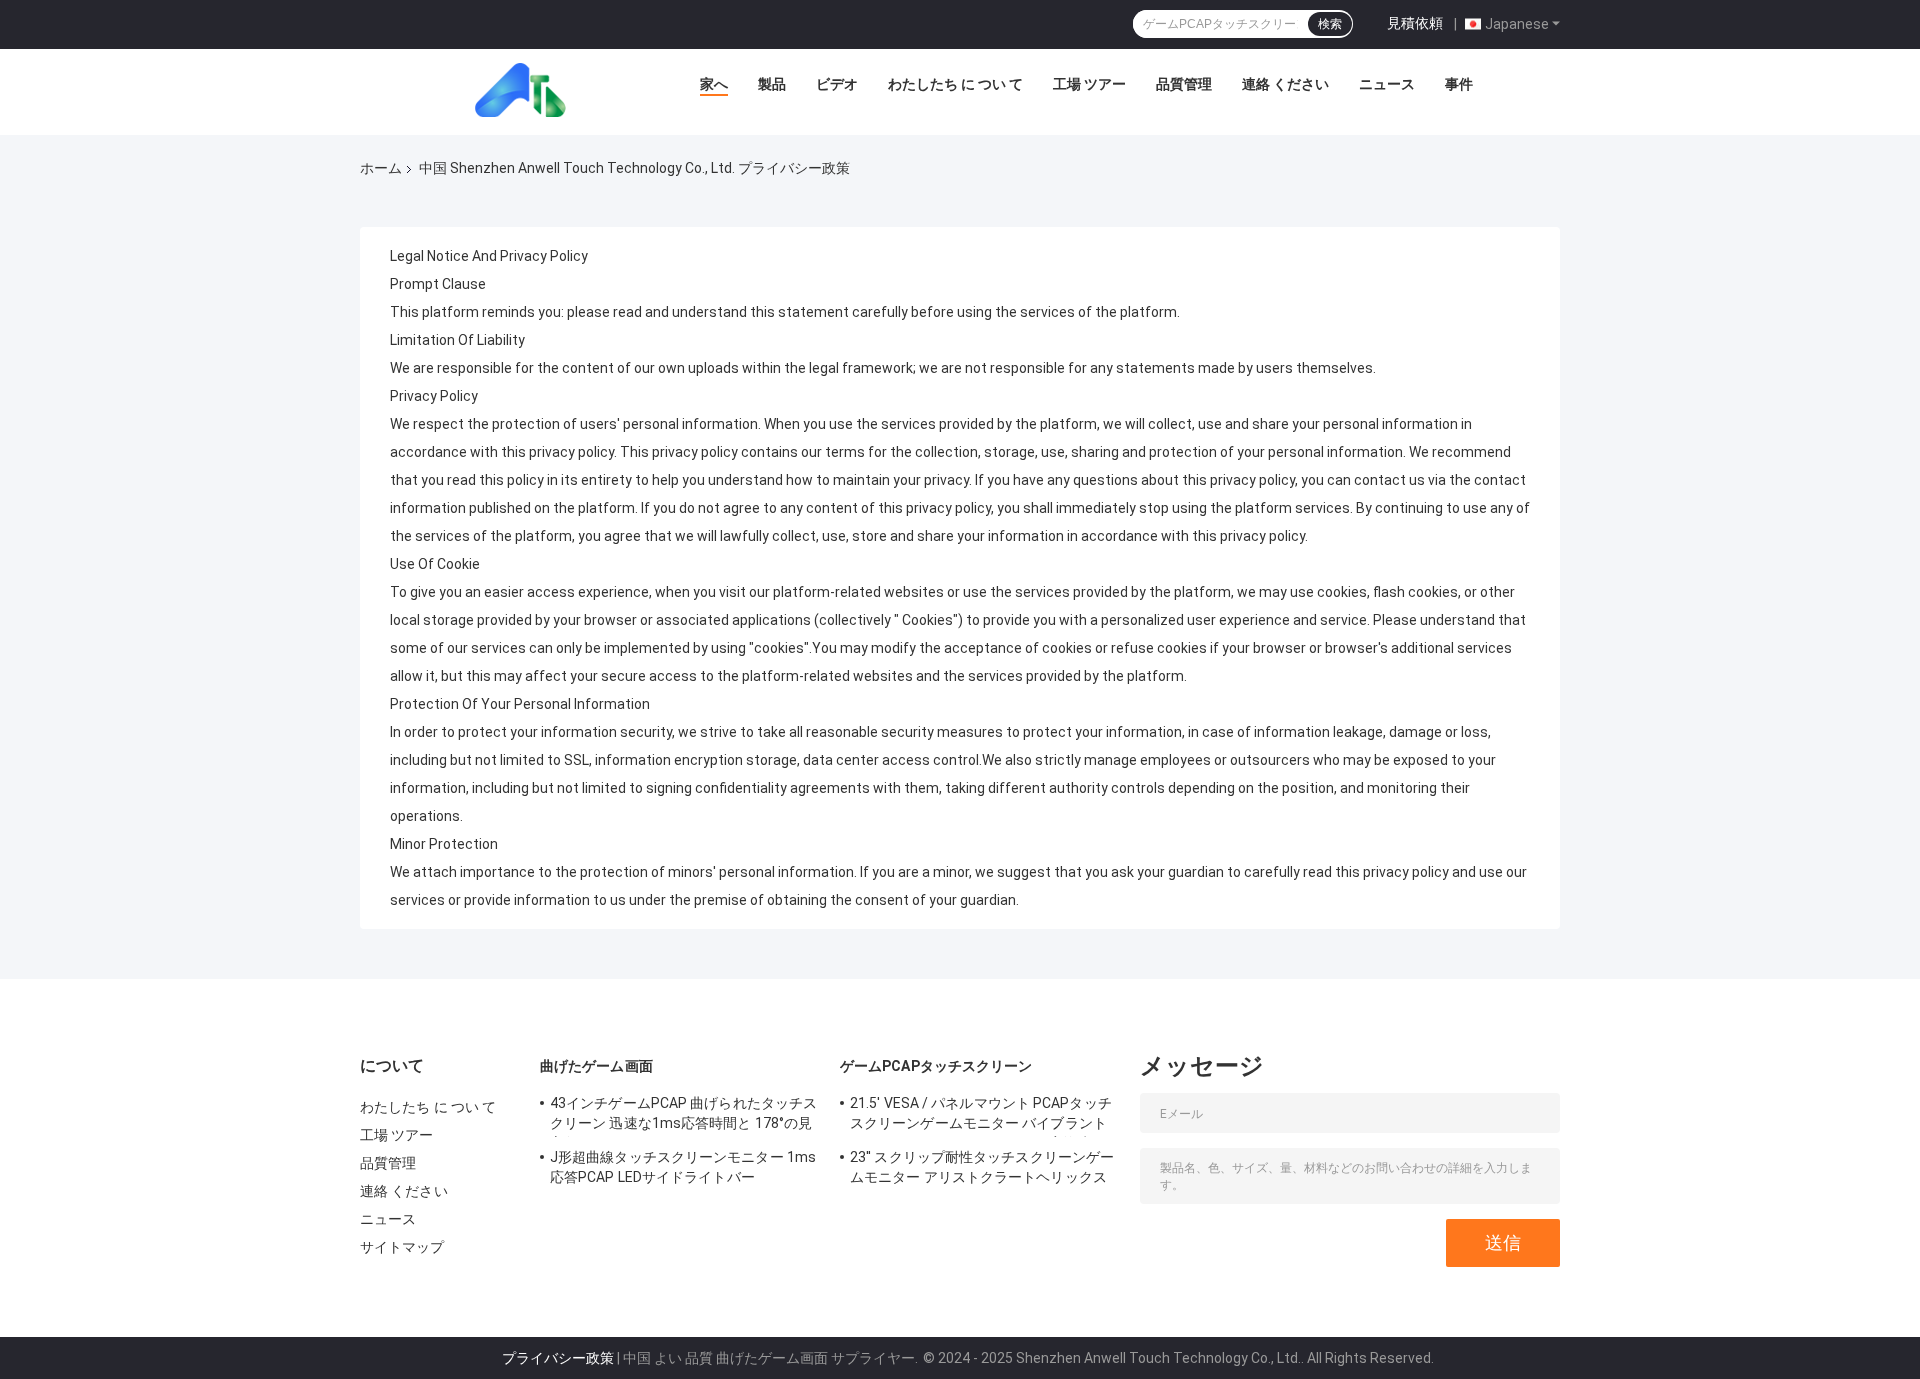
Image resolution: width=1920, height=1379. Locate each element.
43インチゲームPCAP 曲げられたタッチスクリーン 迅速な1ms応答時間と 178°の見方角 (683, 1116)
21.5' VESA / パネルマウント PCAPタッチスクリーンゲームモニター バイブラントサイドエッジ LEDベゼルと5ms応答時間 (981, 1116)
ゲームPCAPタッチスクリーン (936, 1066)
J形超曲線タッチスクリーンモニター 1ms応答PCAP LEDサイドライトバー (683, 1167)
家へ (714, 84)
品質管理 (1184, 84)
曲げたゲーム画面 (596, 1066)
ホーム (381, 168)
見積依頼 (1415, 23)
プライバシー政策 (558, 1358)
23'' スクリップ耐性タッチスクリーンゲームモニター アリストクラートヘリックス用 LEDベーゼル (982, 1170)
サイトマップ (402, 1247)
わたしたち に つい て (955, 84)
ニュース (1387, 84)
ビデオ (837, 84)
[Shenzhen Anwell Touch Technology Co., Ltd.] (527, 89)
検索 (1330, 24)
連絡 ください (1285, 84)
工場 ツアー (1089, 84)
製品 (772, 84)
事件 (1459, 84)
